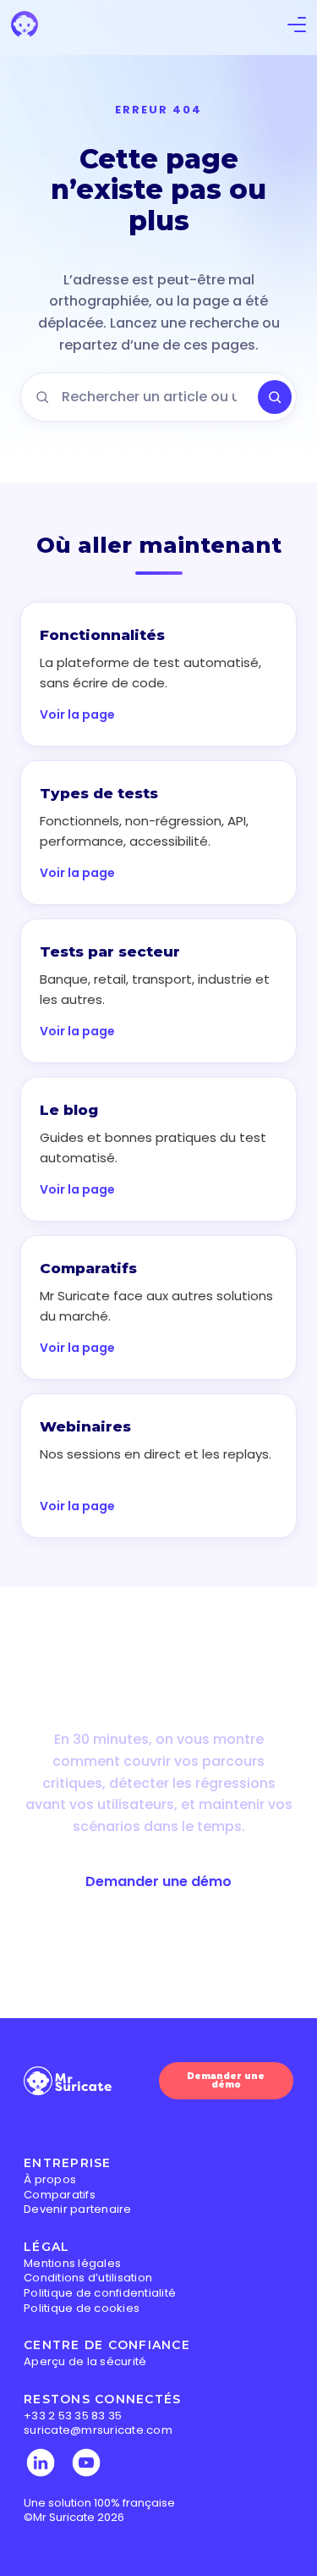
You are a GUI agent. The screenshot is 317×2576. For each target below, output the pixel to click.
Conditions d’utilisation (88, 2278)
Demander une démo (158, 1881)
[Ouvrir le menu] (297, 28)
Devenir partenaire (78, 2209)
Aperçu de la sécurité (85, 2361)
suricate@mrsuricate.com (98, 2430)
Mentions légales (72, 2263)
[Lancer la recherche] (275, 397)
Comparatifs (60, 2195)
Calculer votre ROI (158, 1944)
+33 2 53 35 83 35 (73, 2416)
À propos (50, 2179)
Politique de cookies (82, 2308)
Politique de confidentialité (100, 2293)
